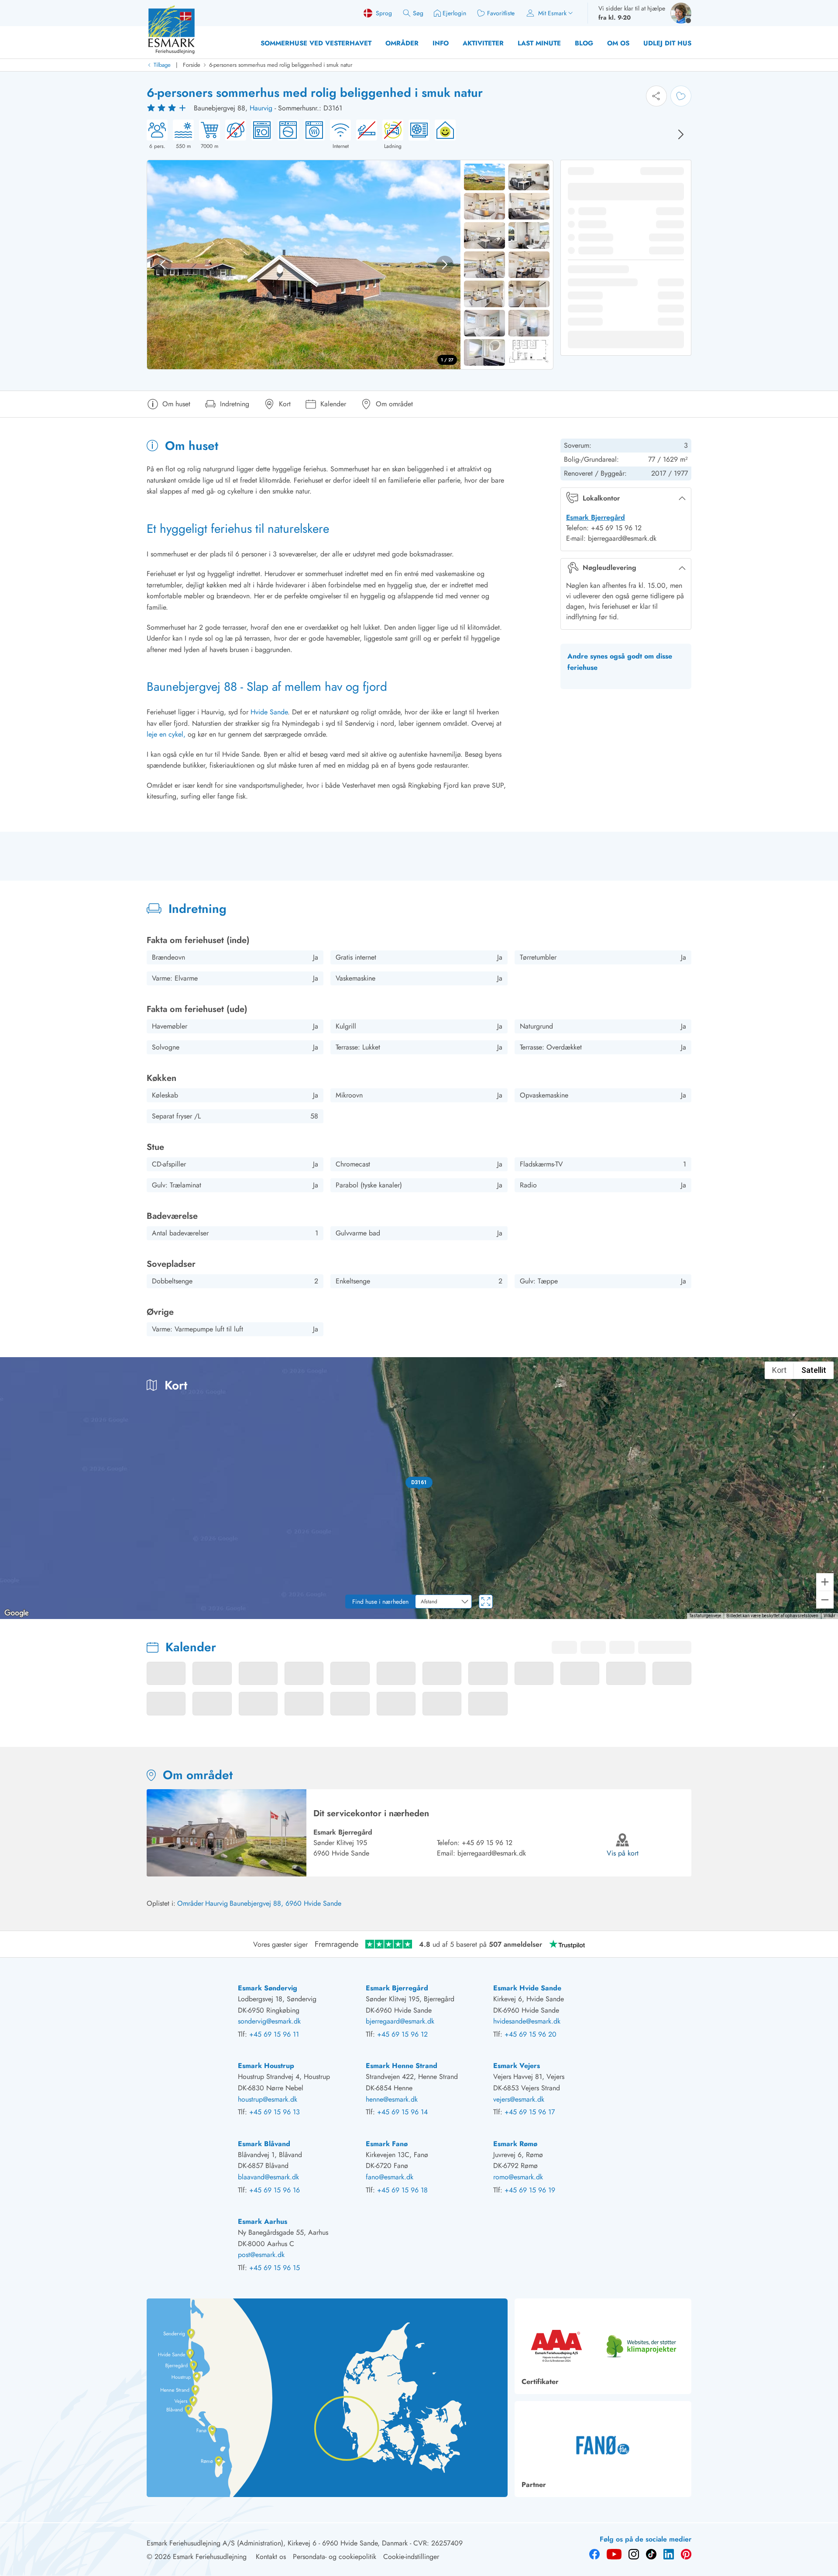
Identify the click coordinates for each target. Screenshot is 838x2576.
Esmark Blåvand (264, 2144)
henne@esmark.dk (392, 2099)
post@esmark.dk (261, 2255)
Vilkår (829, 1616)
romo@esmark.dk (518, 2177)
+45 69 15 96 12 (487, 1843)
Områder (402, 43)
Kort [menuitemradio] (779, 1370)
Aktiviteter (483, 43)
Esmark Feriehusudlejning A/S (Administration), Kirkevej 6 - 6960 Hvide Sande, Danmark (277, 2543)
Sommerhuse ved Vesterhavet (316, 43)
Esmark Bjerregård (596, 517)
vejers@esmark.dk (519, 2099)
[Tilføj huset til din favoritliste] (681, 96)
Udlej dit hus (667, 43)
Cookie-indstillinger (411, 2557)
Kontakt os (271, 2557)
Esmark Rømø (515, 2144)
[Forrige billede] (163, 264)
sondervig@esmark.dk (269, 2021)
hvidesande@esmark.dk (527, 2021)
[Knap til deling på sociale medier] (656, 96)
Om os (618, 43)
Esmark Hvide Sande (527, 1988)
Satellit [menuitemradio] (814, 1370)
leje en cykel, (166, 734)
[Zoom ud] (825, 1600)
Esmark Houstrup (266, 2066)
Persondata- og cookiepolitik (335, 2557)
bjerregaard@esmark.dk (492, 1853)
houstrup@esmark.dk (268, 2099)
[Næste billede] (681, 134)
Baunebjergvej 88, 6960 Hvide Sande (285, 1903)
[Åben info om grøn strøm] (443, 135)
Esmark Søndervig (268, 1988)
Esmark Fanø (387, 2144)
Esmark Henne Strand (402, 2066)
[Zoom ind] (825, 1582)
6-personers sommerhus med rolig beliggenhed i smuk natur (281, 65)
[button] (419, 1482)
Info (441, 43)
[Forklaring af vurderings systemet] (168, 108)
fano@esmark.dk (390, 2177)
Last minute (539, 43)
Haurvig (261, 108)
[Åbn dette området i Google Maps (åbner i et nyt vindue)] (17, 1613)
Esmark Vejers (517, 2066)
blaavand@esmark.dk (268, 2177)
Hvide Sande (268, 712)
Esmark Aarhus (263, 2221)
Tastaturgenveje (705, 1616)
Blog (584, 43)
